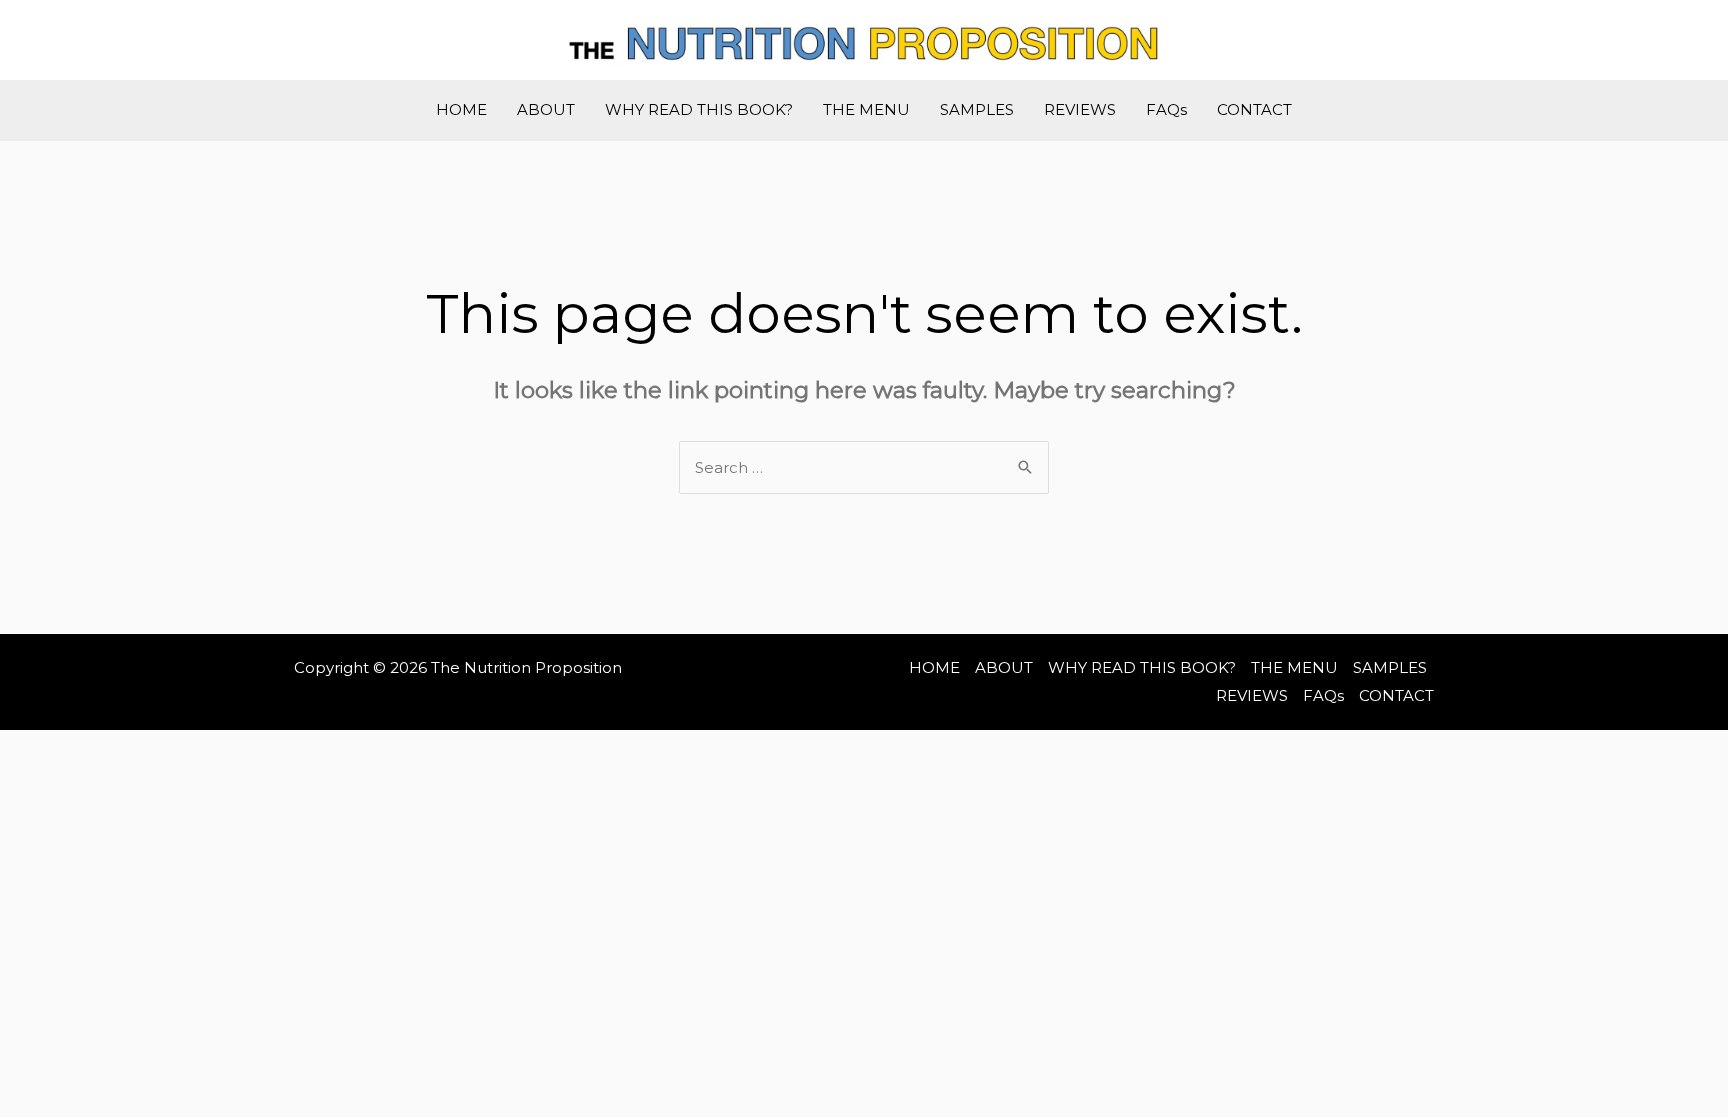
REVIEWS (1080, 109)
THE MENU (866, 109)
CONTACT (1254, 109)
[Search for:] (864, 467)
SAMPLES (977, 109)
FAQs (1166, 109)
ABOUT (546, 109)
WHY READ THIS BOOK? (699, 109)
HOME (461, 109)
